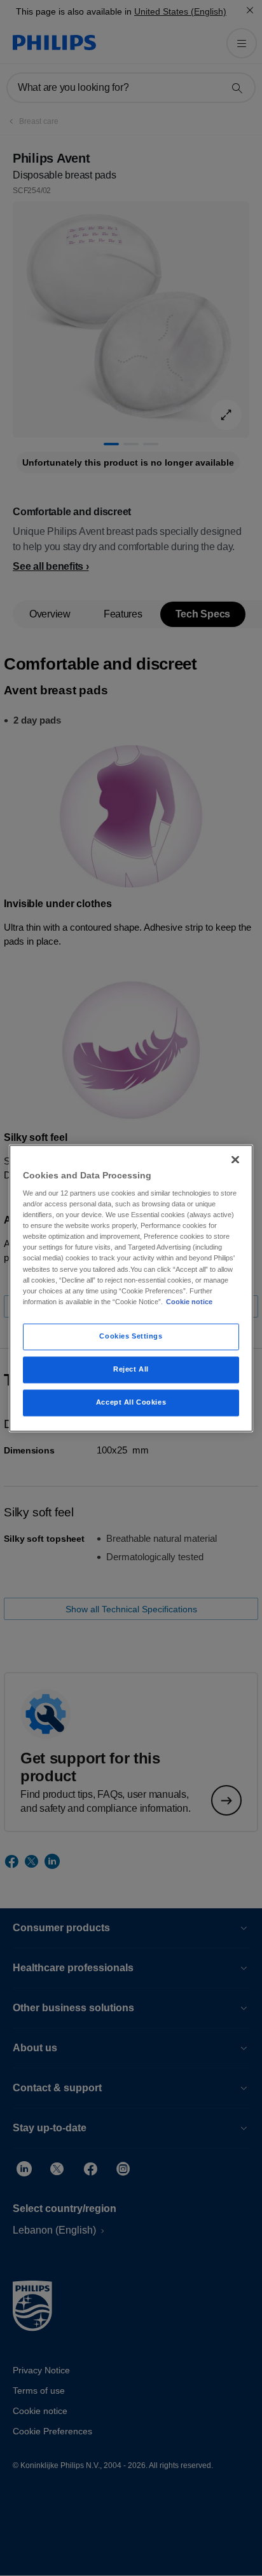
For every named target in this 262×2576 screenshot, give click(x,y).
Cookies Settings (131, 1336)
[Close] (235, 1159)
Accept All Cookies (131, 1402)
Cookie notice (189, 1302)
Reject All (131, 1369)
